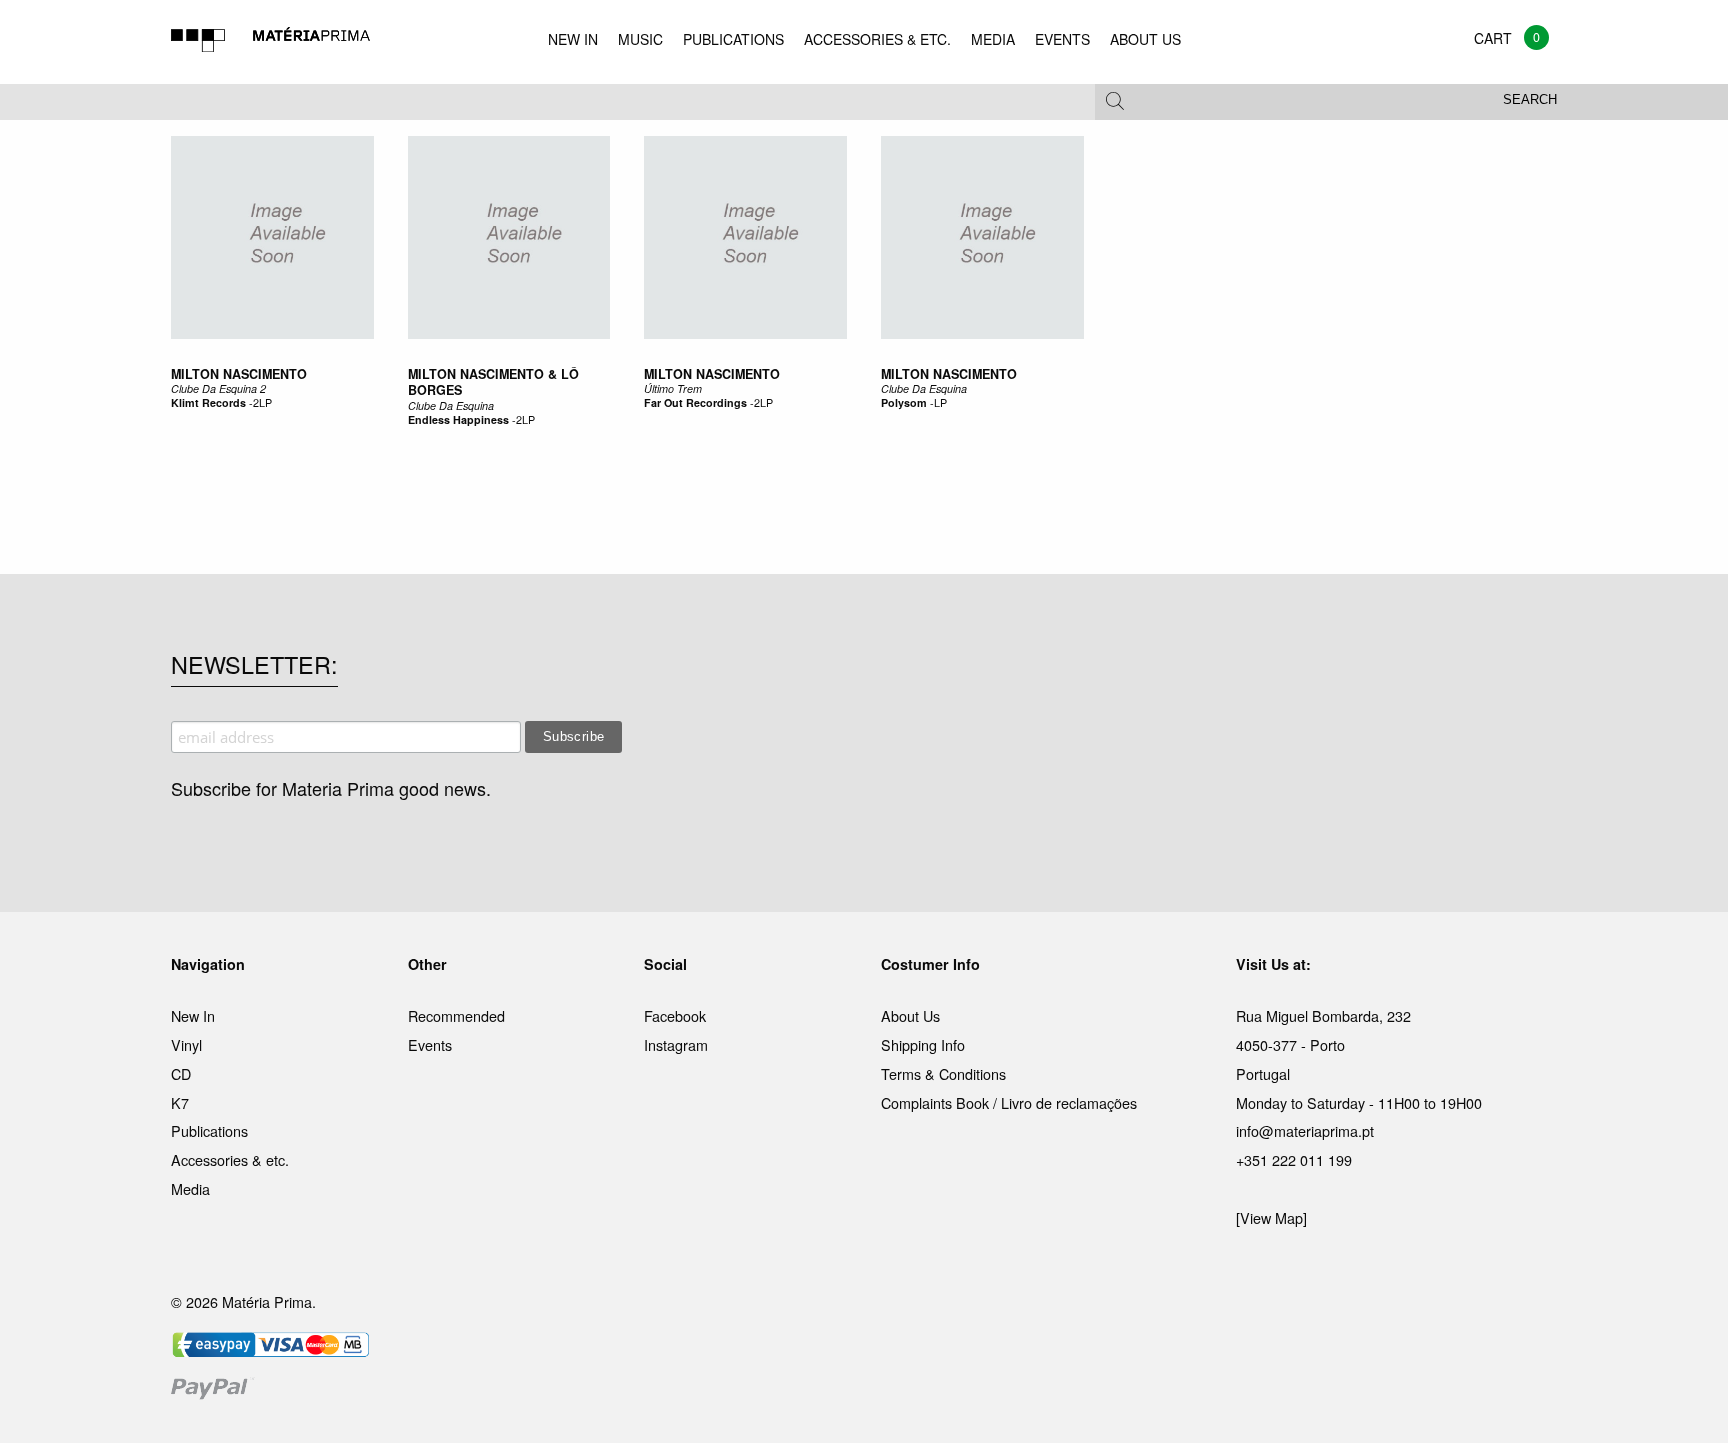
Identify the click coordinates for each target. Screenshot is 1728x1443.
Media (190, 1188)
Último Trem (673, 388)
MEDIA (993, 39)
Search (1530, 100)
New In (193, 1015)
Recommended (456, 1015)
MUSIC (640, 39)
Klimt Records (208, 402)
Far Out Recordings (695, 402)
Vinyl (186, 1044)
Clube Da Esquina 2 (218, 388)
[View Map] (1271, 1217)
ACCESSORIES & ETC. (877, 39)
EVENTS (1062, 39)
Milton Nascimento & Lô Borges (493, 382)
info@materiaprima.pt (1305, 1130)
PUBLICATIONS (733, 39)
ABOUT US (1145, 39)
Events (430, 1044)
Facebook (675, 1015)
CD (181, 1073)
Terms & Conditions (943, 1073)
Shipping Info (923, 1044)
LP (940, 402)
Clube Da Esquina (451, 405)
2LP (262, 402)
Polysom (904, 402)
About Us (910, 1015)
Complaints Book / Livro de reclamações (1009, 1102)
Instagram (676, 1044)
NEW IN (573, 39)
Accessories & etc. (230, 1159)
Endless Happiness (458, 419)
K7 (180, 1102)
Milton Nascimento (239, 374)
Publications (209, 1130)
